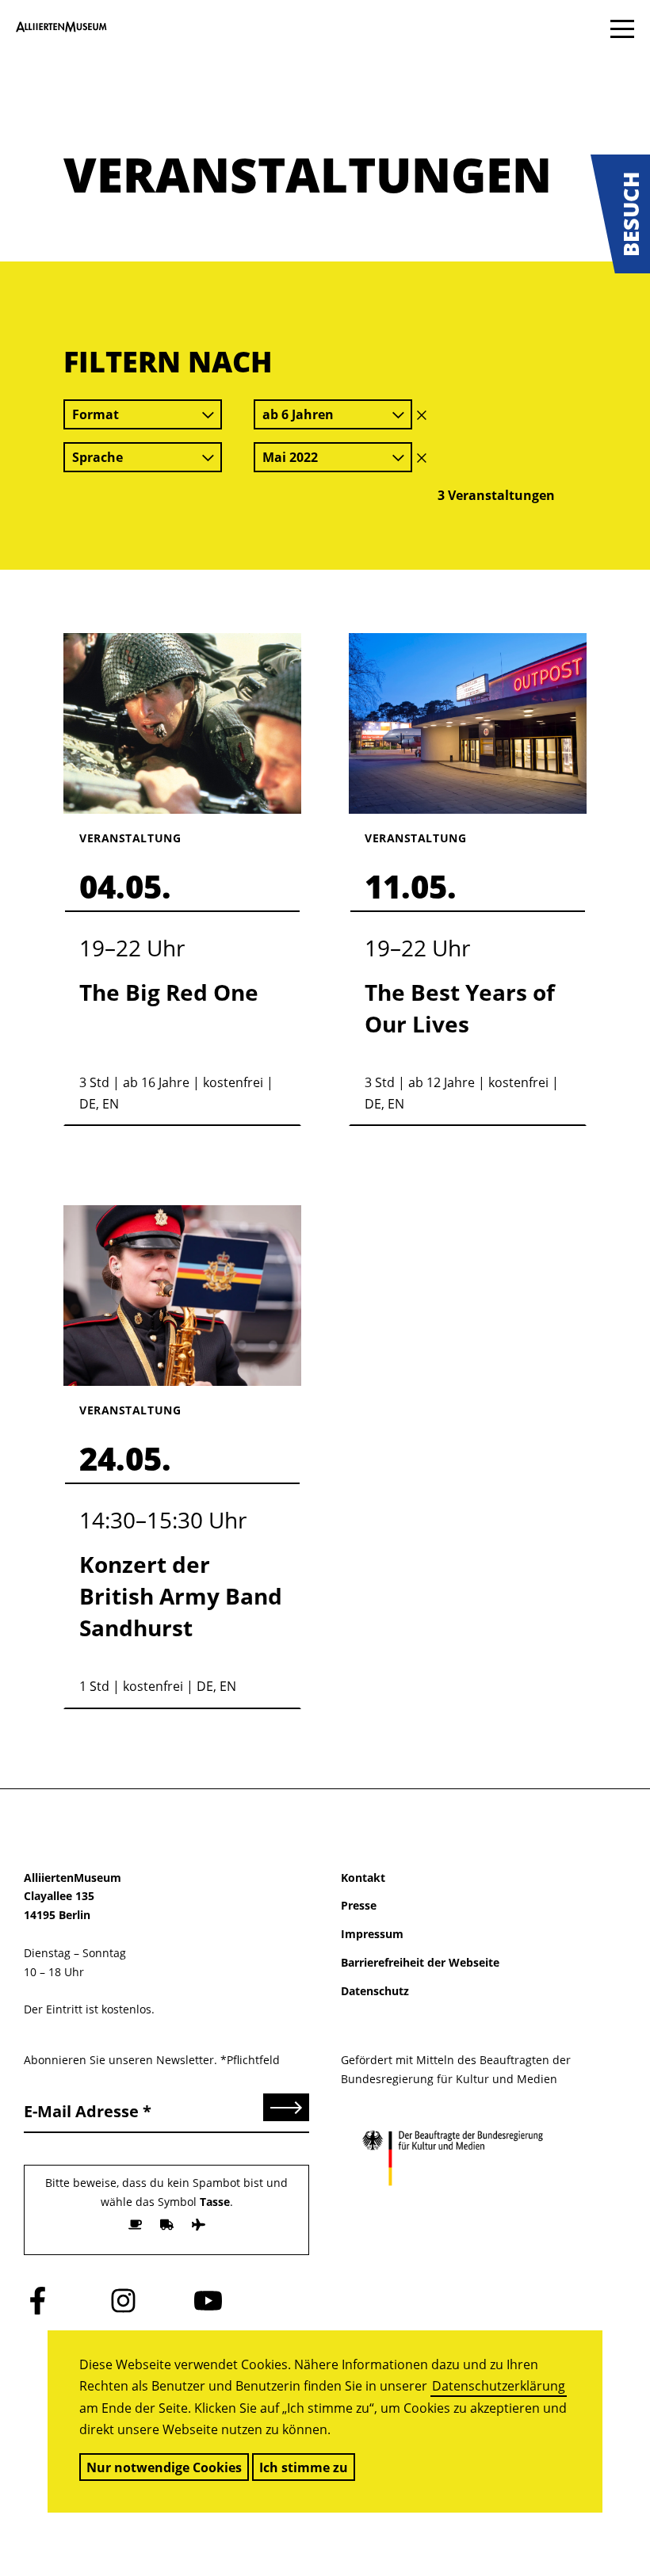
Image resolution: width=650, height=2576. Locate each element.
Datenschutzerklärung (499, 2386)
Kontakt (363, 1878)
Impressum (372, 1934)
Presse (359, 1905)
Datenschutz (375, 1991)
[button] (620, 214)
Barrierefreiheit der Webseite (420, 1962)
